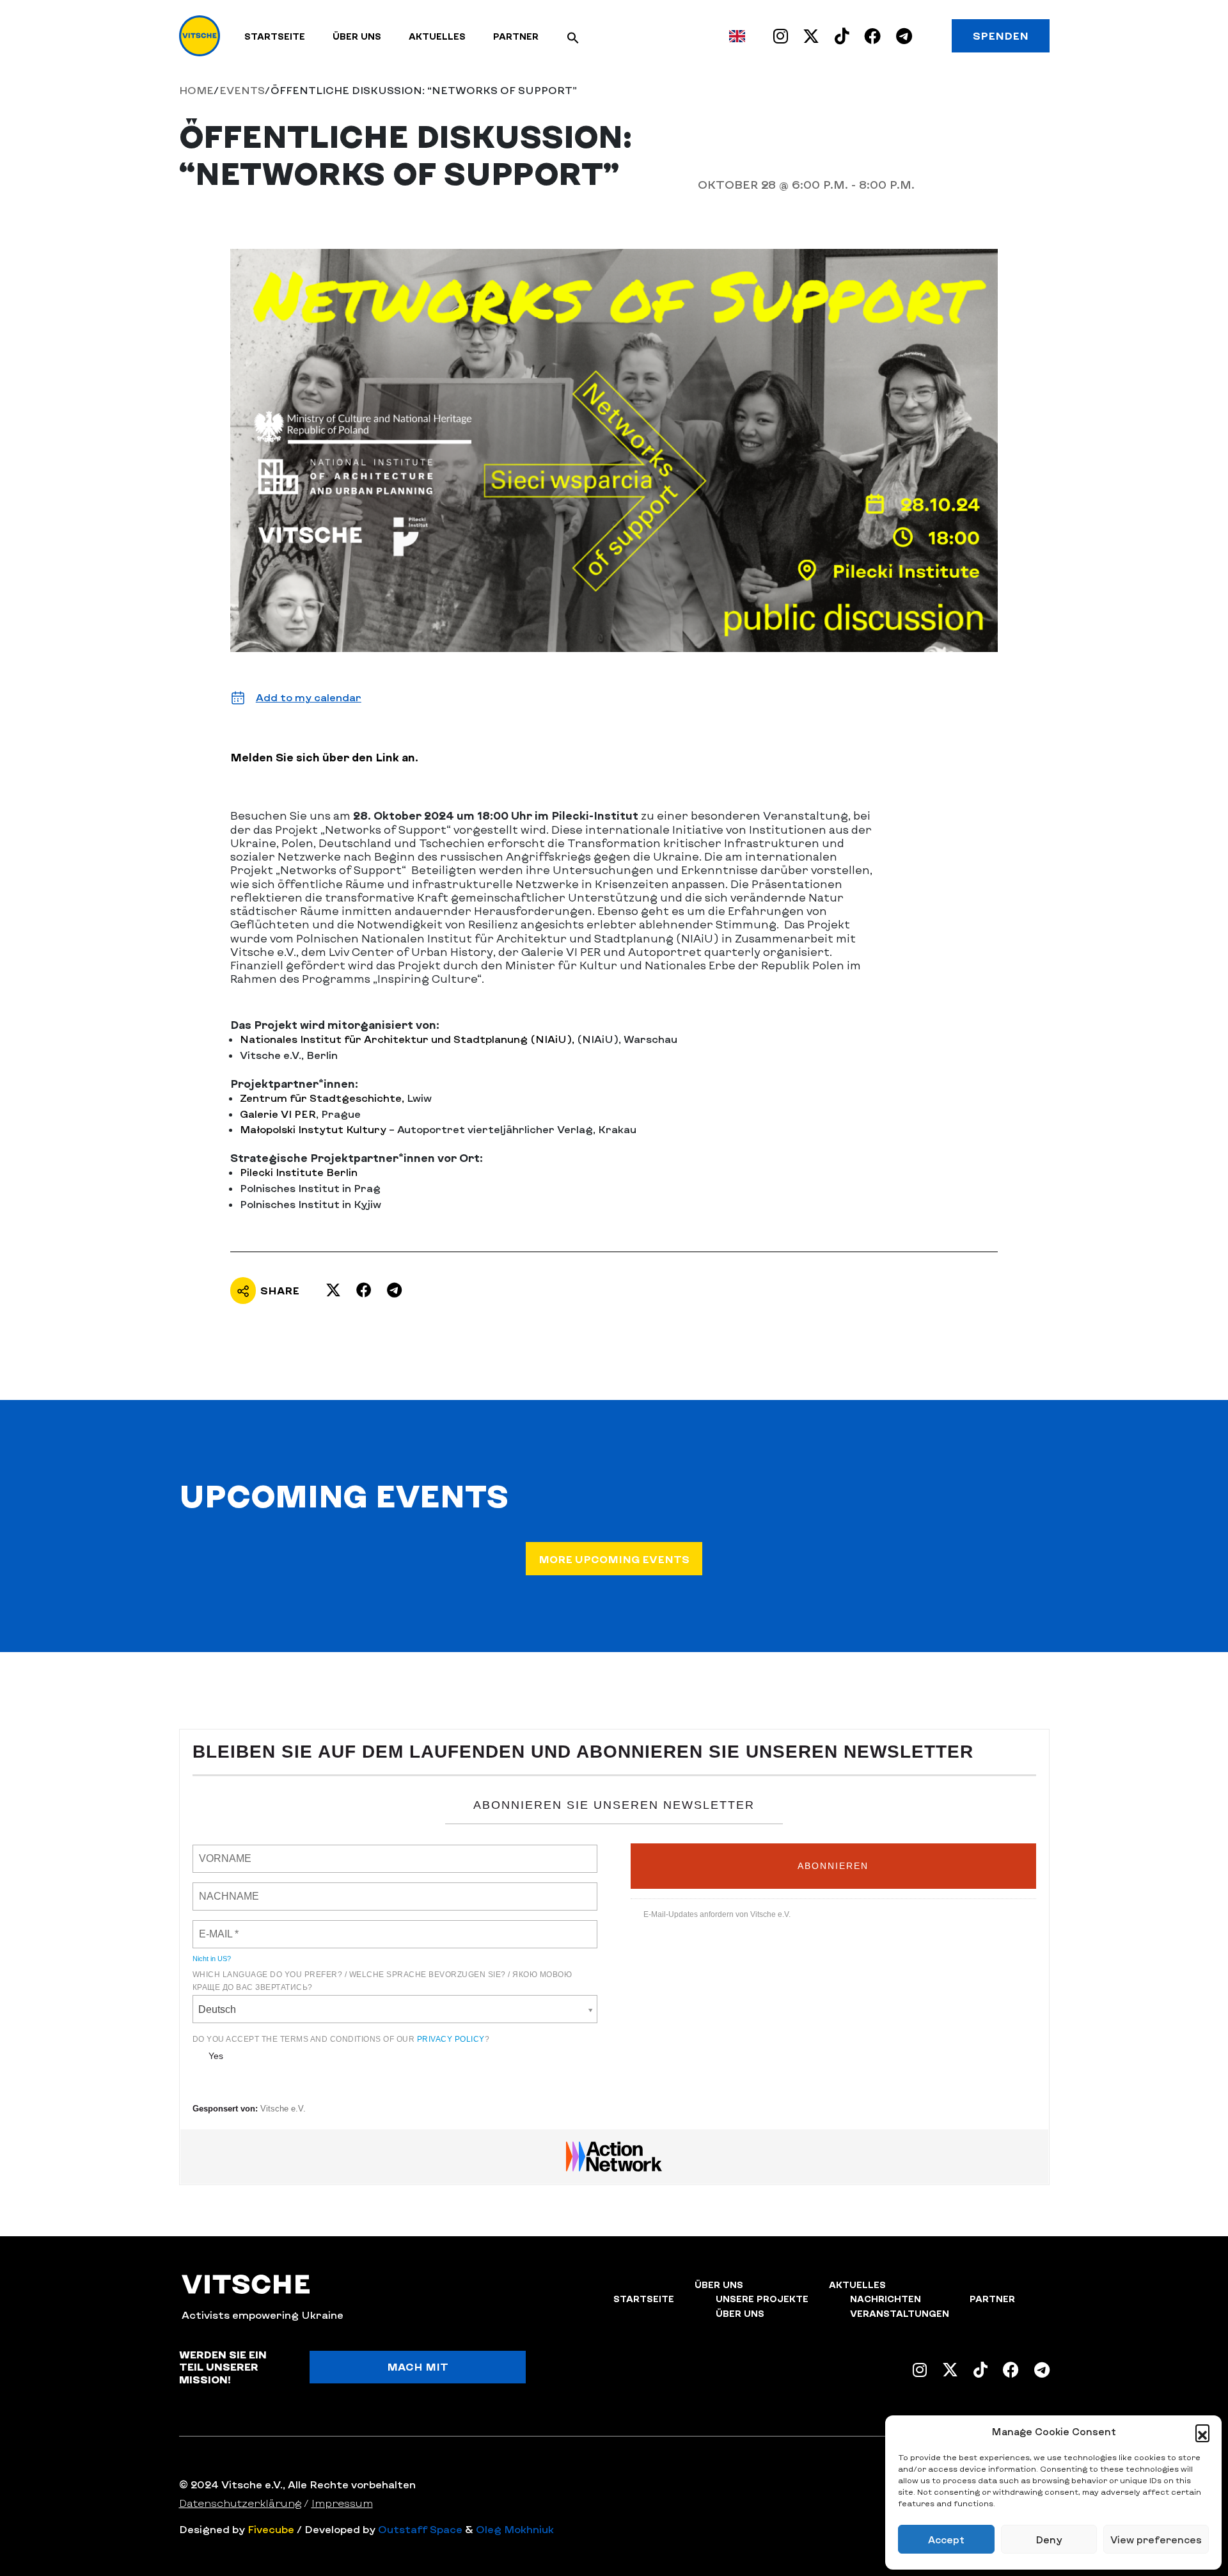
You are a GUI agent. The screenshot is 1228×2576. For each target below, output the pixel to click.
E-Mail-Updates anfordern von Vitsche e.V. (717, 1914)
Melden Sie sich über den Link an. (324, 757)
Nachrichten (886, 2299)
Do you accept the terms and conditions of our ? (341, 2039)
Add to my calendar (309, 697)
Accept (946, 2540)
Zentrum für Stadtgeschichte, (322, 1098)
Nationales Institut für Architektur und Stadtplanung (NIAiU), (407, 1039)
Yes (216, 2056)
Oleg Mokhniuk (515, 2529)
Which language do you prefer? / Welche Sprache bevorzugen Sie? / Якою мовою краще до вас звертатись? (382, 1981)
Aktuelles (437, 36)
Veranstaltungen (900, 2313)
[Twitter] (333, 1290)
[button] (1202, 2431)
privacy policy (451, 2039)
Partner (516, 36)
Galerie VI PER (278, 1114)
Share (280, 1290)
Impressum (342, 2503)
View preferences (1156, 2540)
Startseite (275, 36)
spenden (1001, 36)
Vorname (219, 1851)
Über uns (357, 36)
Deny (1049, 2540)
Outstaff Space (420, 2529)
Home (196, 90)
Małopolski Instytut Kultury (314, 1129)
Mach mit (418, 2366)
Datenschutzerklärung (240, 2503)
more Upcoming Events (614, 1559)
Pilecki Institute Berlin (299, 1172)
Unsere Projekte (762, 2299)
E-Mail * (215, 1927)
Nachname (221, 1889)
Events (242, 90)
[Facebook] (364, 1290)
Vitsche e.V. (283, 2109)
